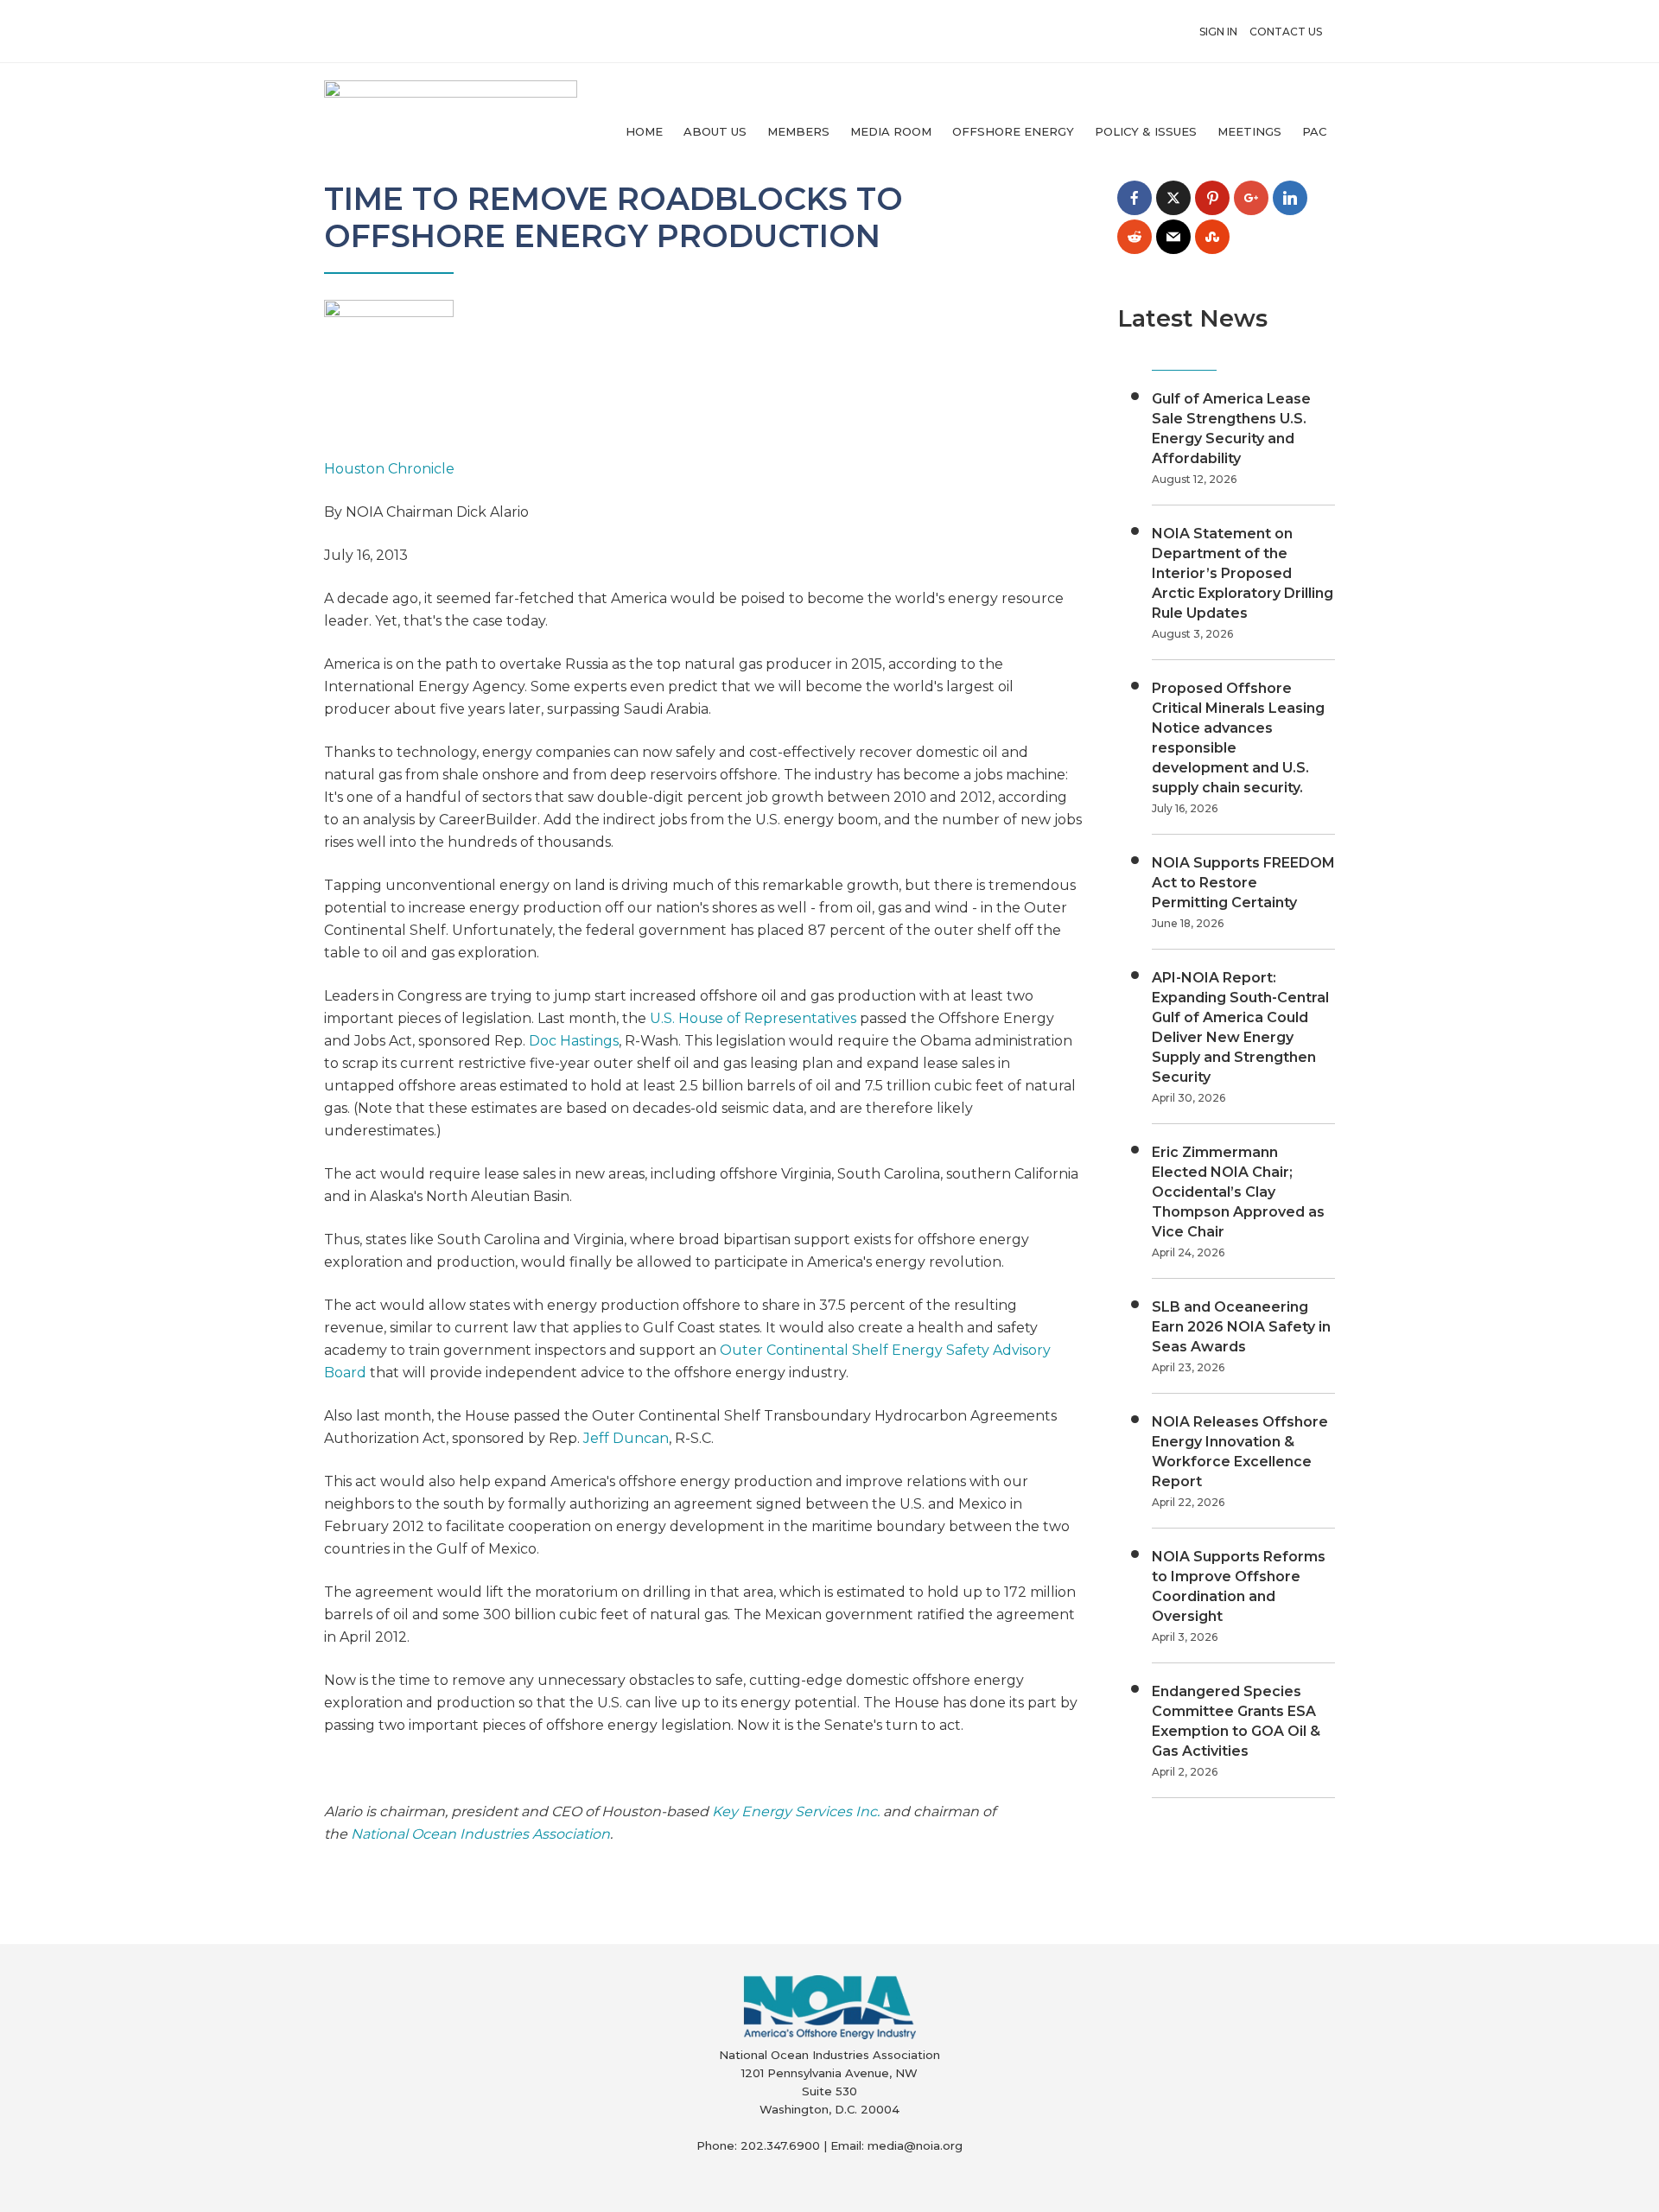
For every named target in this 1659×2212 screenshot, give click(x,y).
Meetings (1249, 131)
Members (798, 131)
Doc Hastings (574, 1041)
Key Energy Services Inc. (796, 1812)
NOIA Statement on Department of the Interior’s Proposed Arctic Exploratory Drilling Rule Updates (1243, 573)
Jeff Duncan (626, 1438)
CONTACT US (1286, 32)
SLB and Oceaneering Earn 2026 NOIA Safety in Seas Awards (1241, 1327)
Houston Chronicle (389, 469)
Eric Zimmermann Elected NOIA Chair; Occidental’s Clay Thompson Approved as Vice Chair (1238, 1192)
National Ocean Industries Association (480, 1834)
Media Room (891, 131)
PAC (1314, 131)
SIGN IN (1218, 32)
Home (644, 131)
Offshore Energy (1013, 131)
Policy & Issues (1146, 131)
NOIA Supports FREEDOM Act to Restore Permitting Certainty (1243, 883)
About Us (715, 131)
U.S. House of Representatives (753, 1018)
